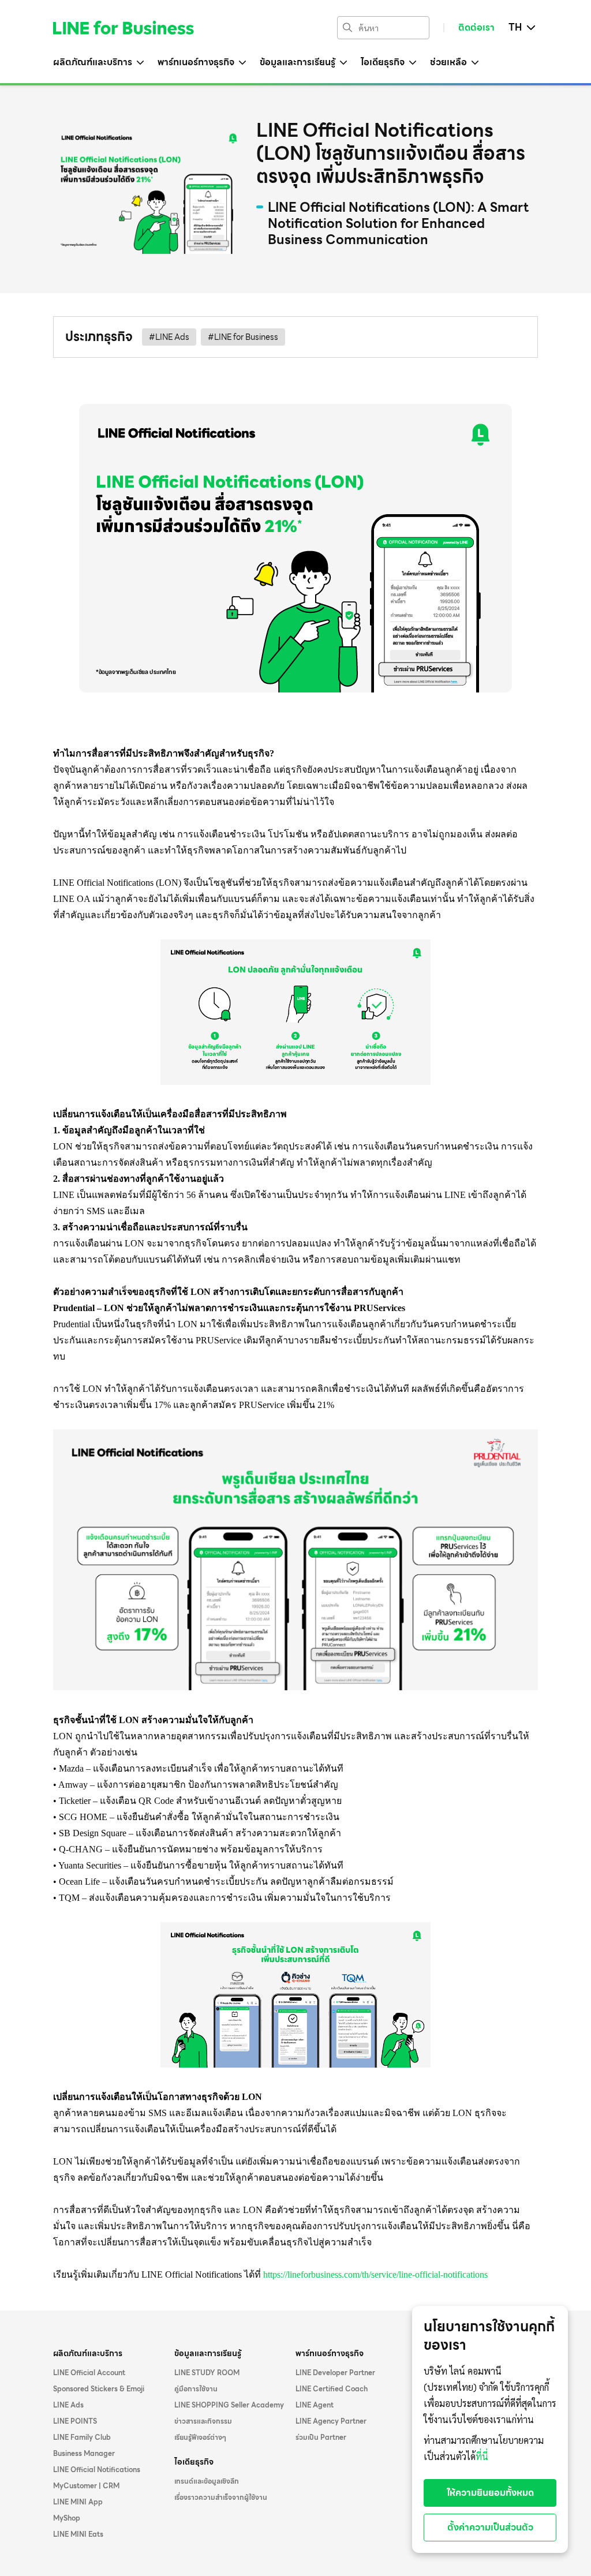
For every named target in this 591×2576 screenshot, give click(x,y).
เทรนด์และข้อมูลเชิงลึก (207, 2481)
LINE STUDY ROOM (207, 2373)
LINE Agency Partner (331, 2421)
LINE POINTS (75, 2421)
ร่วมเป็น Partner (321, 2438)
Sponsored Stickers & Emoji (99, 2389)
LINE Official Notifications (97, 2470)
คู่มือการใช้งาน (196, 2389)
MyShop (67, 2518)
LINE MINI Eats (78, 2534)
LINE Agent (315, 2405)
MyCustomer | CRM (86, 2486)
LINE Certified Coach (332, 2389)
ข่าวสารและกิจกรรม (203, 2421)
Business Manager (84, 2454)
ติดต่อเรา (476, 28)
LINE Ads (68, 2405)
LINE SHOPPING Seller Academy (229, 2405)
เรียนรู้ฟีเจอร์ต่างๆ (200, 2438)
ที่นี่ (482, 2457)
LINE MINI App (78, 2502)
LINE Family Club (82, 2438)
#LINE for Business (243, 337)
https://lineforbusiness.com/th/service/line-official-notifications (375, 2274)
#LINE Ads (169, 337)
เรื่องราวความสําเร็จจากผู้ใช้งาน (221, 2498)
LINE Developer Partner (335, 2373)
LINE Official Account (89, 2373)
